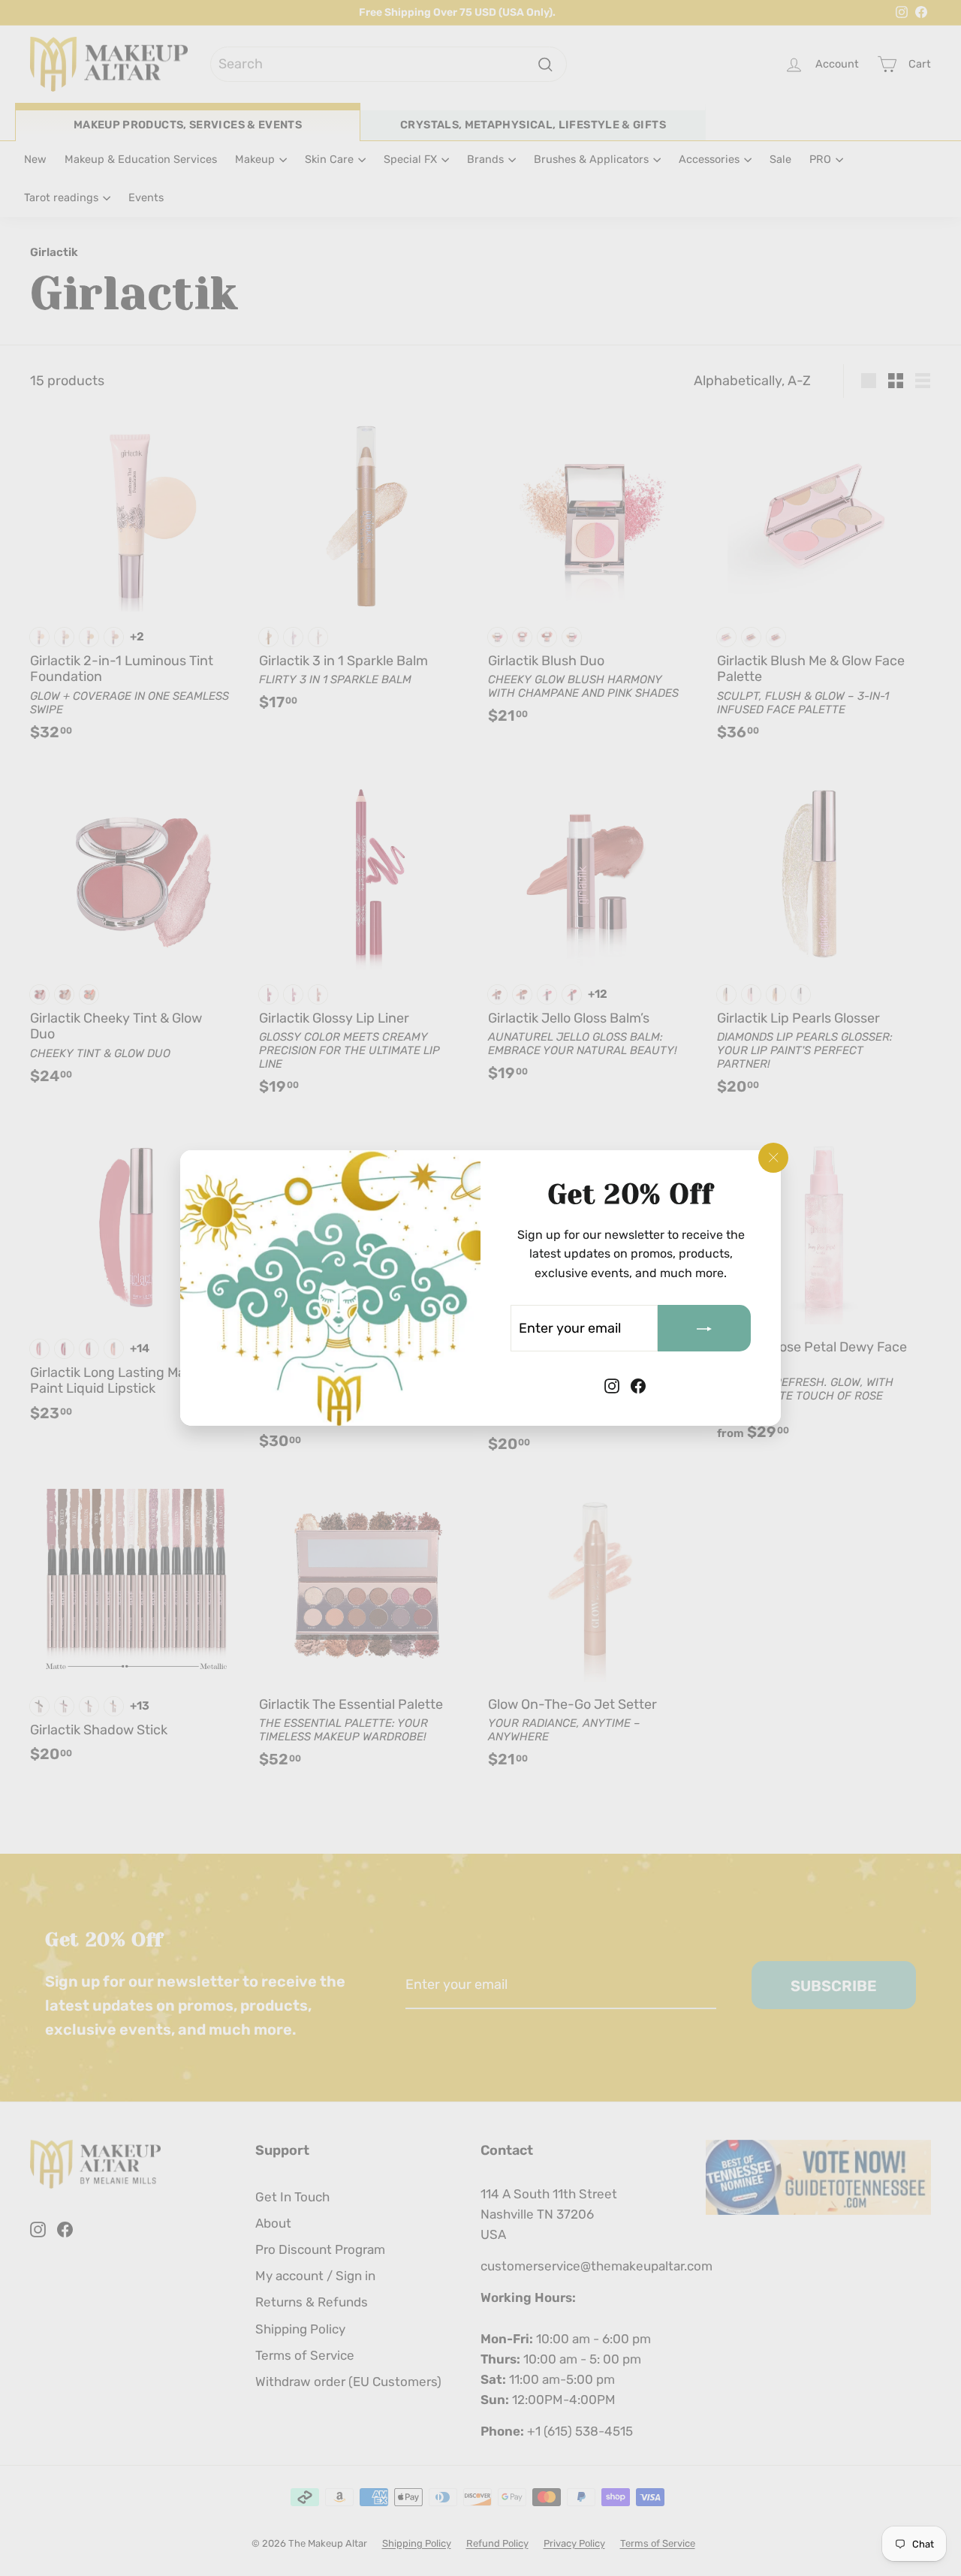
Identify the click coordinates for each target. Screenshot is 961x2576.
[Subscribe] (704, 1328)
